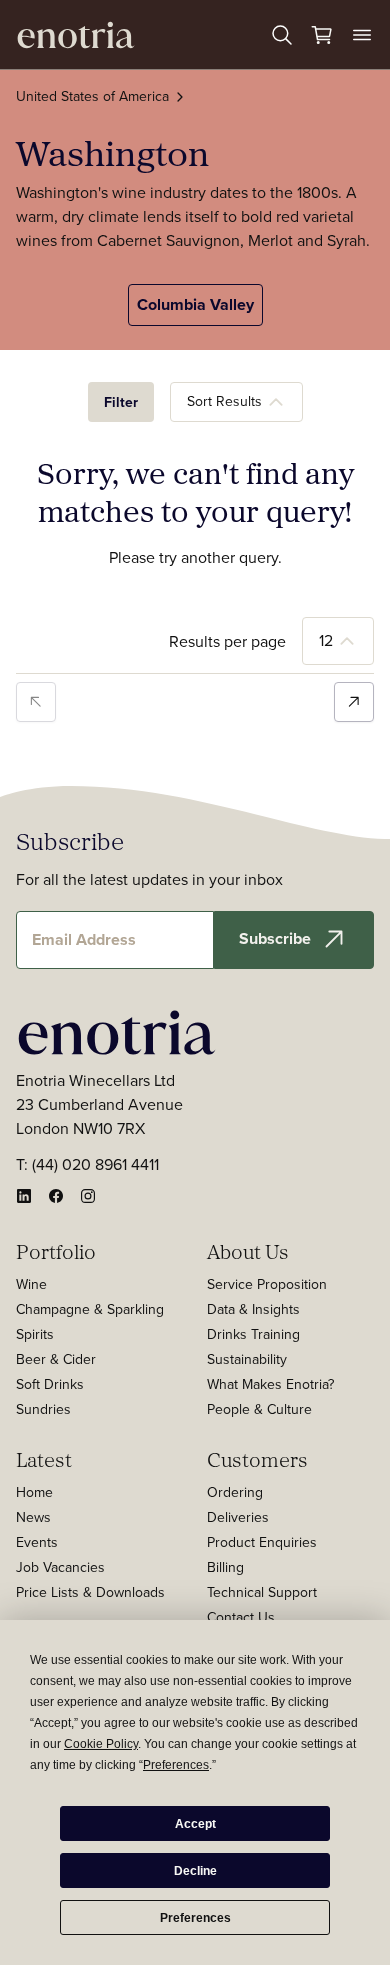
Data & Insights (253, 1309)
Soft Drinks (50, 1384)
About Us (248, 1251)
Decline (195, 1871)
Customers (257, 1459)
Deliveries (238, 1517)
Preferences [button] (176, 1765)
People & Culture (259, 1409)
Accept (195, 1824)
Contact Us (241, 1617)
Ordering (235, 1492)
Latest (44, 1459)
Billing (225, 1567)
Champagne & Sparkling (90, 1309)
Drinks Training (253, 1334)
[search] (282, 35)
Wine (31, 1284)
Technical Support (262, 1592)
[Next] (354, 702)
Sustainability (247, 1359)
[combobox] (236, 402)
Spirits (35, 1334)
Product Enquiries (262, 1542)
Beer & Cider (56, 1359)
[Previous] (36, 702)
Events (37, 1542)
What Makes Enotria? (270, 1384)
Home (34, 1492)
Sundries (43, 1409)
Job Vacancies (60, 1567)
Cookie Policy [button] (101, 1744)
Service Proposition (267, 1284)
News (33, 1517)
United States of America (92, 96)
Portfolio (56, 1251)
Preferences (195, 1918)
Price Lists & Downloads (90, 1592)
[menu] (362, 35)
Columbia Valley (195, 304)
